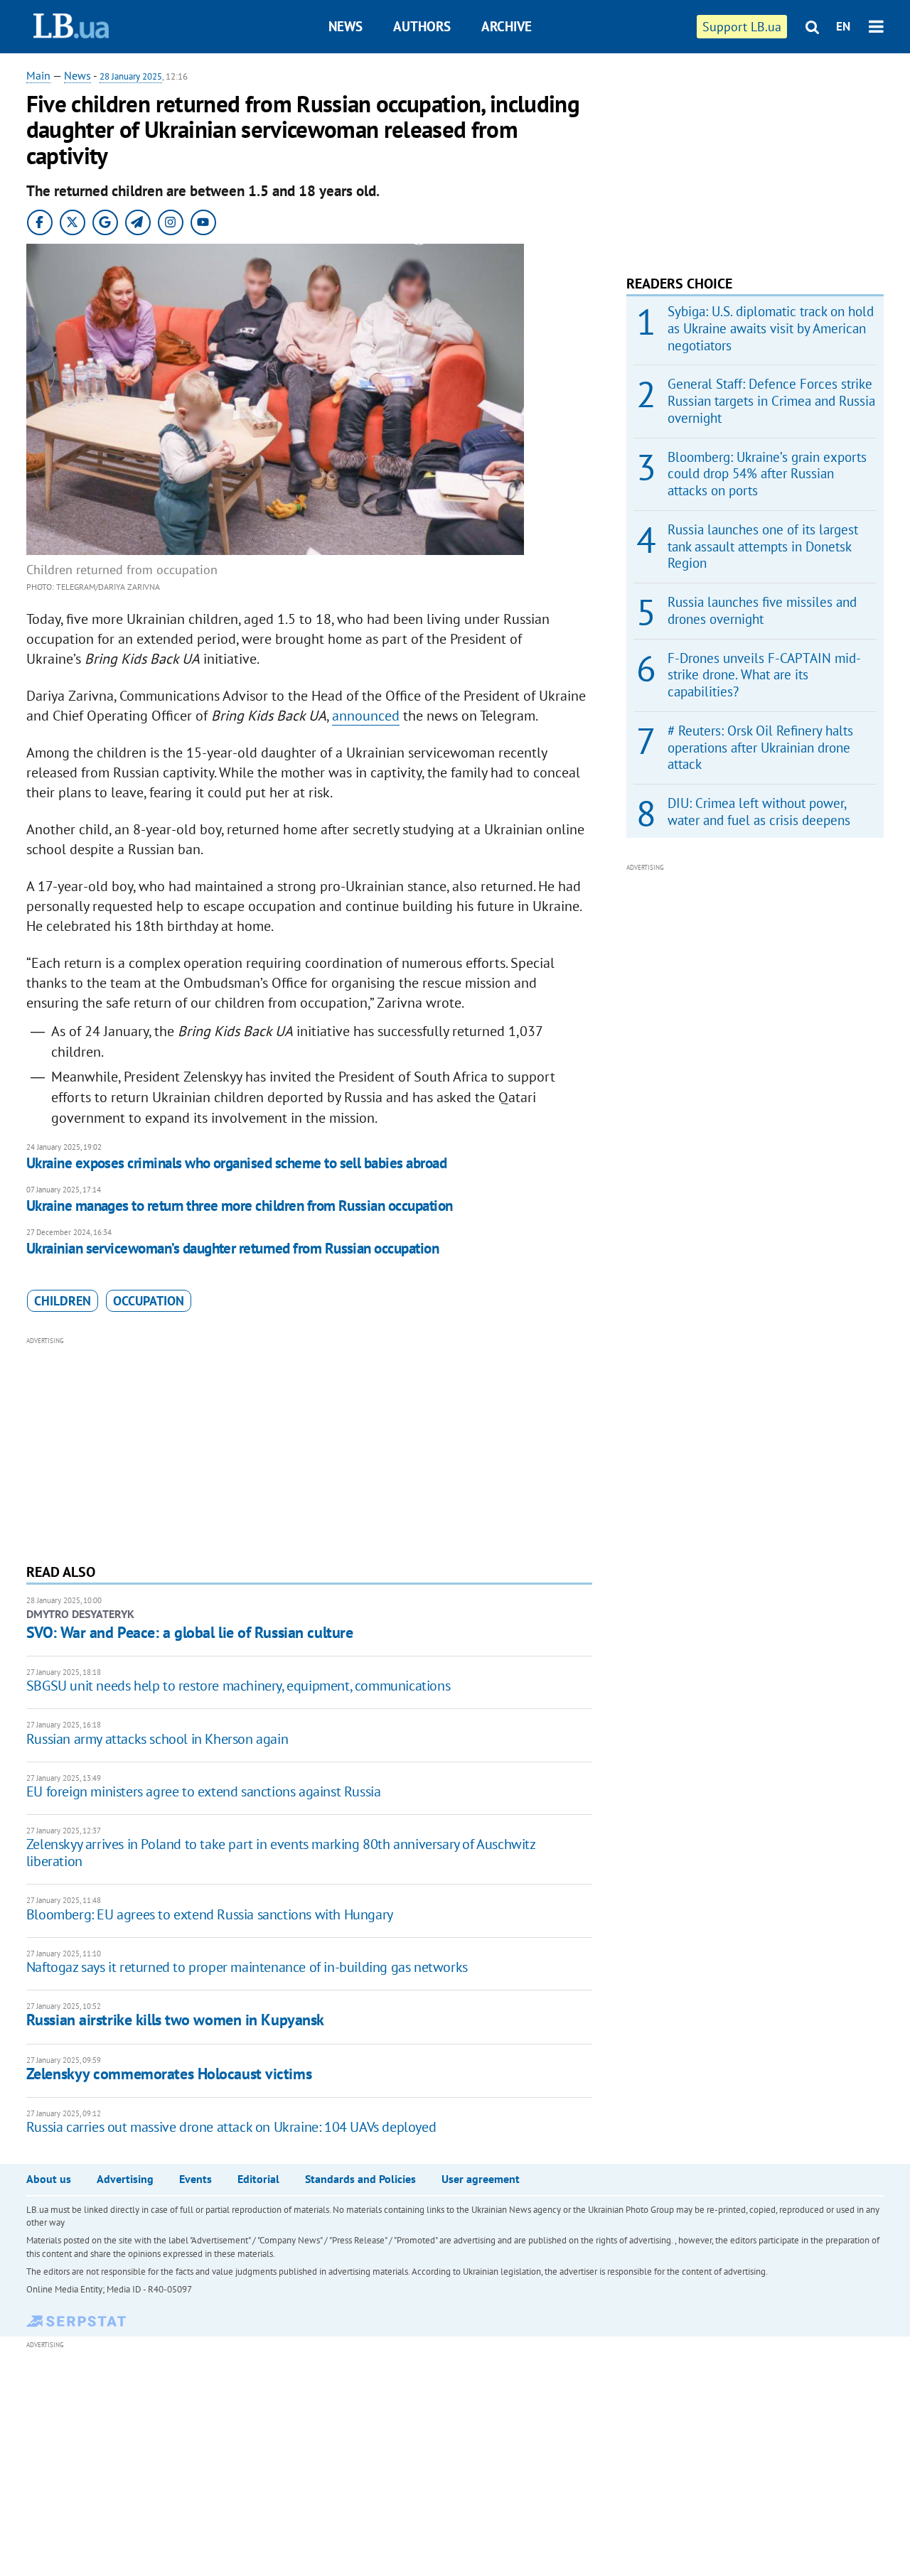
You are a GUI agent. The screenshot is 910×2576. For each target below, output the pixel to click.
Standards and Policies (360, 2179)
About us (49, 2179)
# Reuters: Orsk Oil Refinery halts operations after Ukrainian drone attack (760, 748)
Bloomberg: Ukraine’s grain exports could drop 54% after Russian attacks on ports (767, 474)
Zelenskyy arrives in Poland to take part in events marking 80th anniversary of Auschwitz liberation (281, 1853)
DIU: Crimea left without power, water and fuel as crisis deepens (759, 812)
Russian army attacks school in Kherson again (157, 1739)
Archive (507, 26)
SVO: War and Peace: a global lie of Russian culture (190, 1632)
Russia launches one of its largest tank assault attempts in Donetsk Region (763, 546)
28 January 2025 (131, 76)
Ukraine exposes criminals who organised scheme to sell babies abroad (236, 1163)
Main (38, 75)
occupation (149, 1301)
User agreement (481, 2179)
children (63, 1301)
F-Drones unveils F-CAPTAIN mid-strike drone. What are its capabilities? (764, 675)
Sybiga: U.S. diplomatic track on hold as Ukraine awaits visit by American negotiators (771, 328)
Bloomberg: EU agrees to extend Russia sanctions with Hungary (210, 1914)
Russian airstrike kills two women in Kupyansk (175, 2020)
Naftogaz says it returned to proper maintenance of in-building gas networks (247, 1967)
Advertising (125, 2179)
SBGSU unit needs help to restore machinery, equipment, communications (238, 1686)
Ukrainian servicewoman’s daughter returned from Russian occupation (232, 1248)
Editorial (258, 2179)
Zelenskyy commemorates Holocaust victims (169, 2074)
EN (843, 26)
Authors (422, 26)
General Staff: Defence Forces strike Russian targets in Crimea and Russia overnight (771, 401)
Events (196, 2179)
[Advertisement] (309, 1448)
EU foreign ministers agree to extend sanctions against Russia (204, 1791)
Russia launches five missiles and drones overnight (762, 610)
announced (366, 716)
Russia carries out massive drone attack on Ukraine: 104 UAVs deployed (231, 2127)
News (346, 26)
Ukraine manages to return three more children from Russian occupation (240, 1206)
